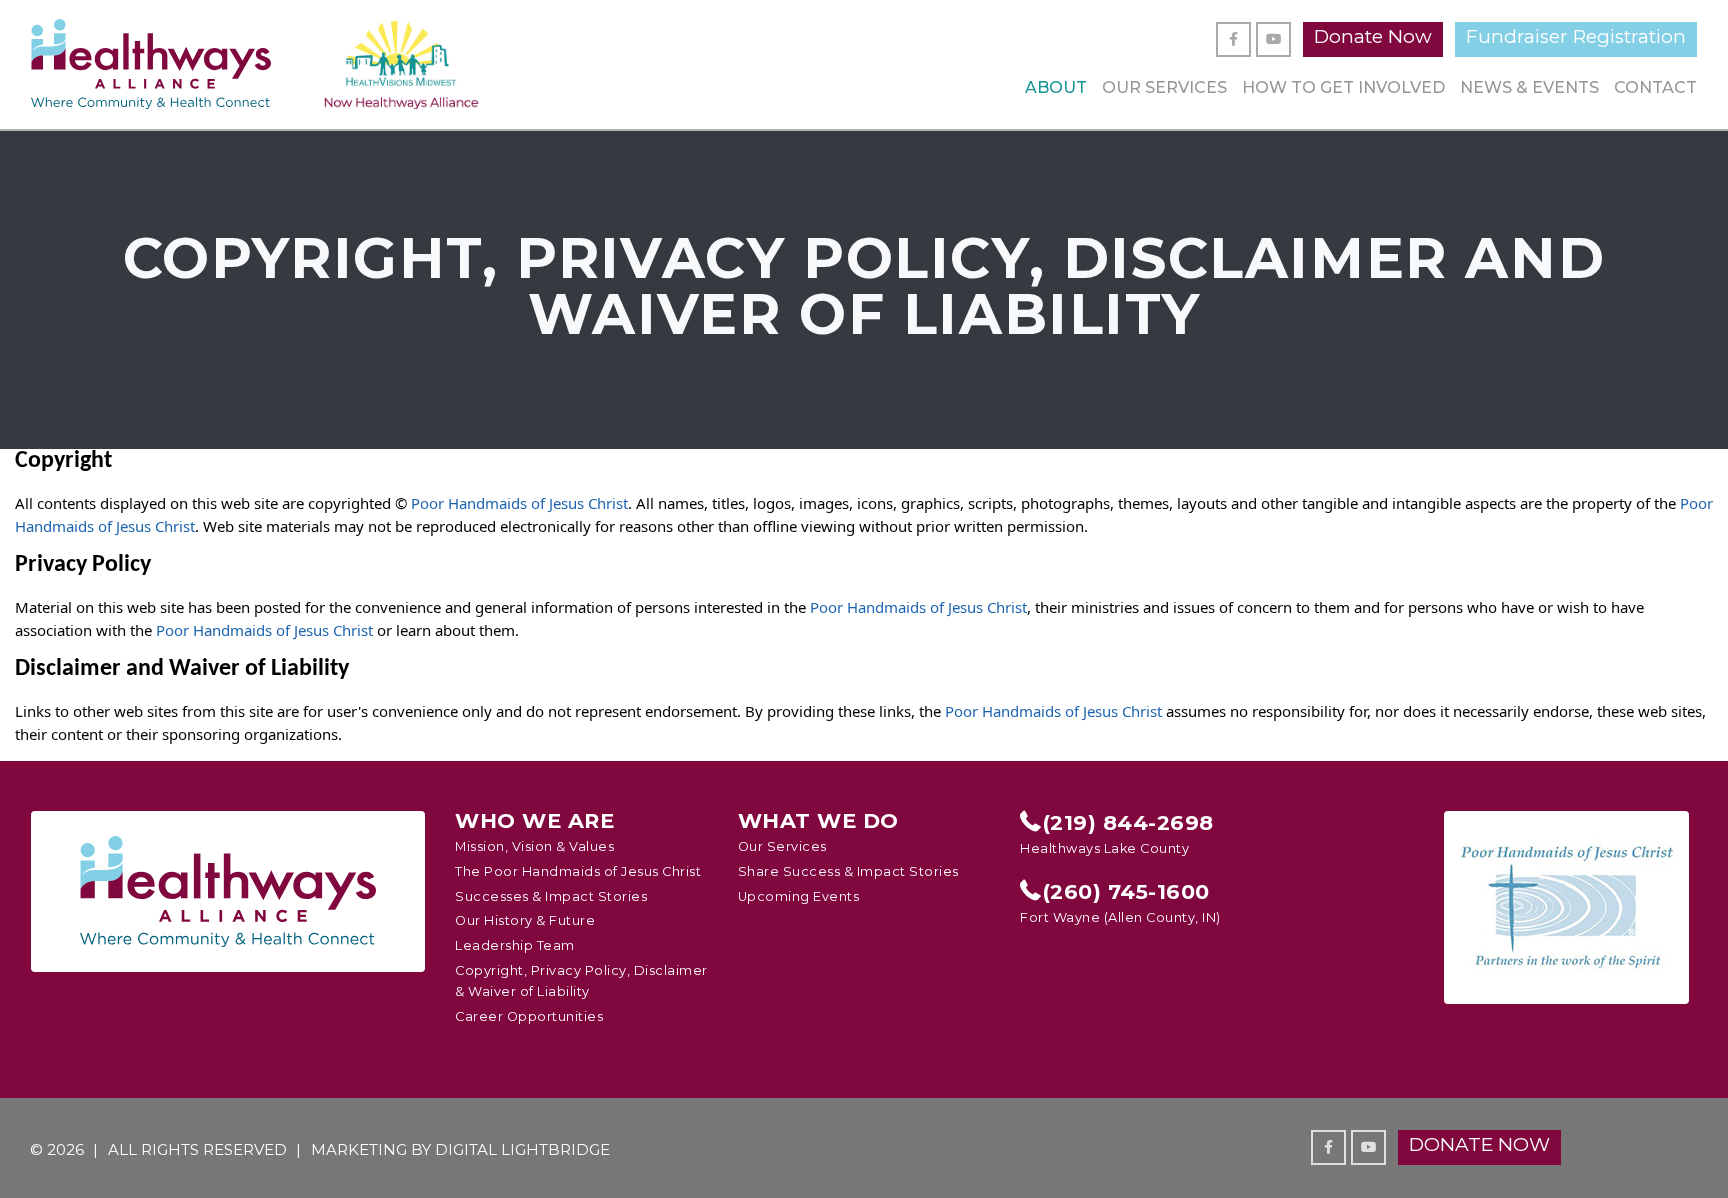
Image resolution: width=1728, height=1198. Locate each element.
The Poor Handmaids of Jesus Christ (578, 871)
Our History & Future (525, 920)
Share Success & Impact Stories (848, 871)
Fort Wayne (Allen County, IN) (1120, 917)
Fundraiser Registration (1576, 36)
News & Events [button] (1529, 87)
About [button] (1056, 87)
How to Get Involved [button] (1343, 87)
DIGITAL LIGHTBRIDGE (522, 1149)
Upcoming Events (799, 896)
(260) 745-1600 (1126, 892)
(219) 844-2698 (1128, 823)
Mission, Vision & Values (534, 846)
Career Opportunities (529, 1016)
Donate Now (1373, 36)
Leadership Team (515, 945)
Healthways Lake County (1104, 848)
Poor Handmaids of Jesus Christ (519, 503)
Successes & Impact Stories (551, 896)
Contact (1655, 87)
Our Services (1164, 87)
